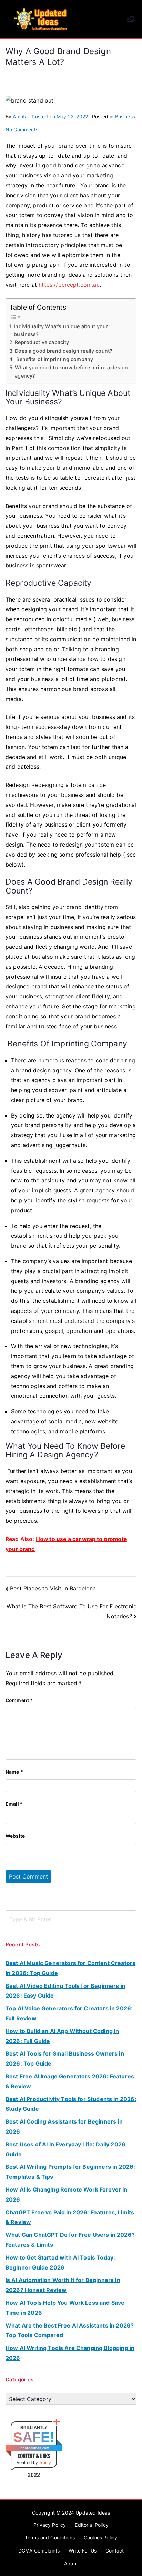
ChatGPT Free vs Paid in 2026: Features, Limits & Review (70, 2217)
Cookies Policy (100, 2538)
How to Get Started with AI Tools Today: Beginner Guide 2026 (60, 2262)
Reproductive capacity (42, 342)
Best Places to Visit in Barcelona (53, 1588)
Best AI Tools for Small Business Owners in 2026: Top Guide (65, 2058)
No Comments (22, 130)
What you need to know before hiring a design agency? (71, 371)
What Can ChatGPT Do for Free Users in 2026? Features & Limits (70, 2240)
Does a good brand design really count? (64, 351)
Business (125, 116)
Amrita (20, 116)
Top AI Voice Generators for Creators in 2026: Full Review (69, 2013)
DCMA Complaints (39, 2551)
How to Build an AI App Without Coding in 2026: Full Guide (62, 2036)
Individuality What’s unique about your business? (61, 330)
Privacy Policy (50, 2525)
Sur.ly (45, 2463)
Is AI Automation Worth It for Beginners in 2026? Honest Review (63, 2285)
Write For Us (83, 2551)
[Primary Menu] (131, 19)
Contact (115, 2551)
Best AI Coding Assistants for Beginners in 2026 (64, 2126)
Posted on (60, 116)
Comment (19, 1700)
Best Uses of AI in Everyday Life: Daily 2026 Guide (65, 2149)
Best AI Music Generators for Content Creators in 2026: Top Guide (70, 1968)
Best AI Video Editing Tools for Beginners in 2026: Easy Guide (65, 1991)
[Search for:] (71, 1919)
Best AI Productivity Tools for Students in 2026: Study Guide (71, 2104)
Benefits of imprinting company (54, 359)
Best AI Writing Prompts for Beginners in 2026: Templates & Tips (70, 2172)
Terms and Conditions (50, 2538)
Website (15, 1836)
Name (14, 1772)
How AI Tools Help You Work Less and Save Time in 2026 (65, 2308)
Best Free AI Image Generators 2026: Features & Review (70, 2081)
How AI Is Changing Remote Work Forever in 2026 (67, 2194)
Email (14, 1804)
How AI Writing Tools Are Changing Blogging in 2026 (70, 2353)
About (71, 2563)
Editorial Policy (92, 2525)
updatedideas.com (34, 2448)
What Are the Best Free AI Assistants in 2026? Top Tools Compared (70, 2330)
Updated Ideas (93, 2513)
